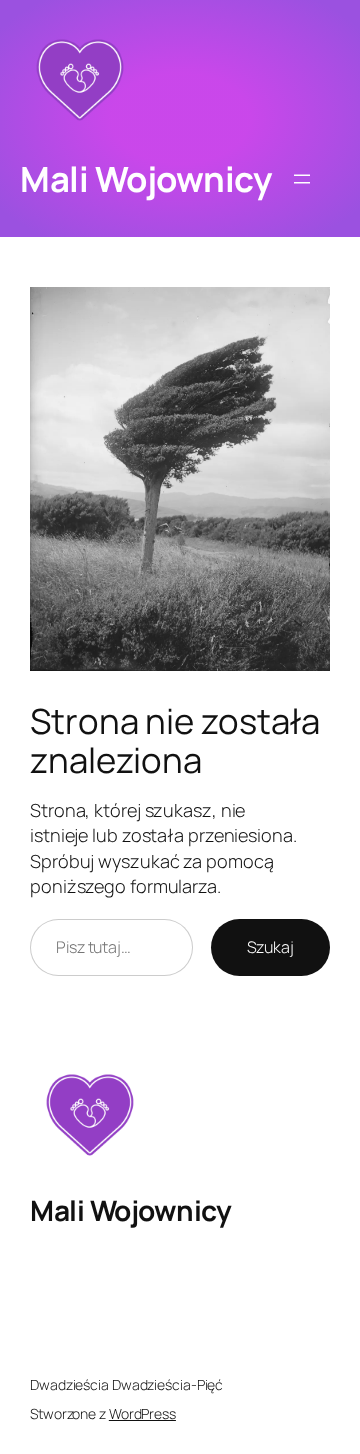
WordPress (142, 1413)
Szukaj (270, 947)
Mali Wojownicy (145, 178)
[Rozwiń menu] (302, 179)
